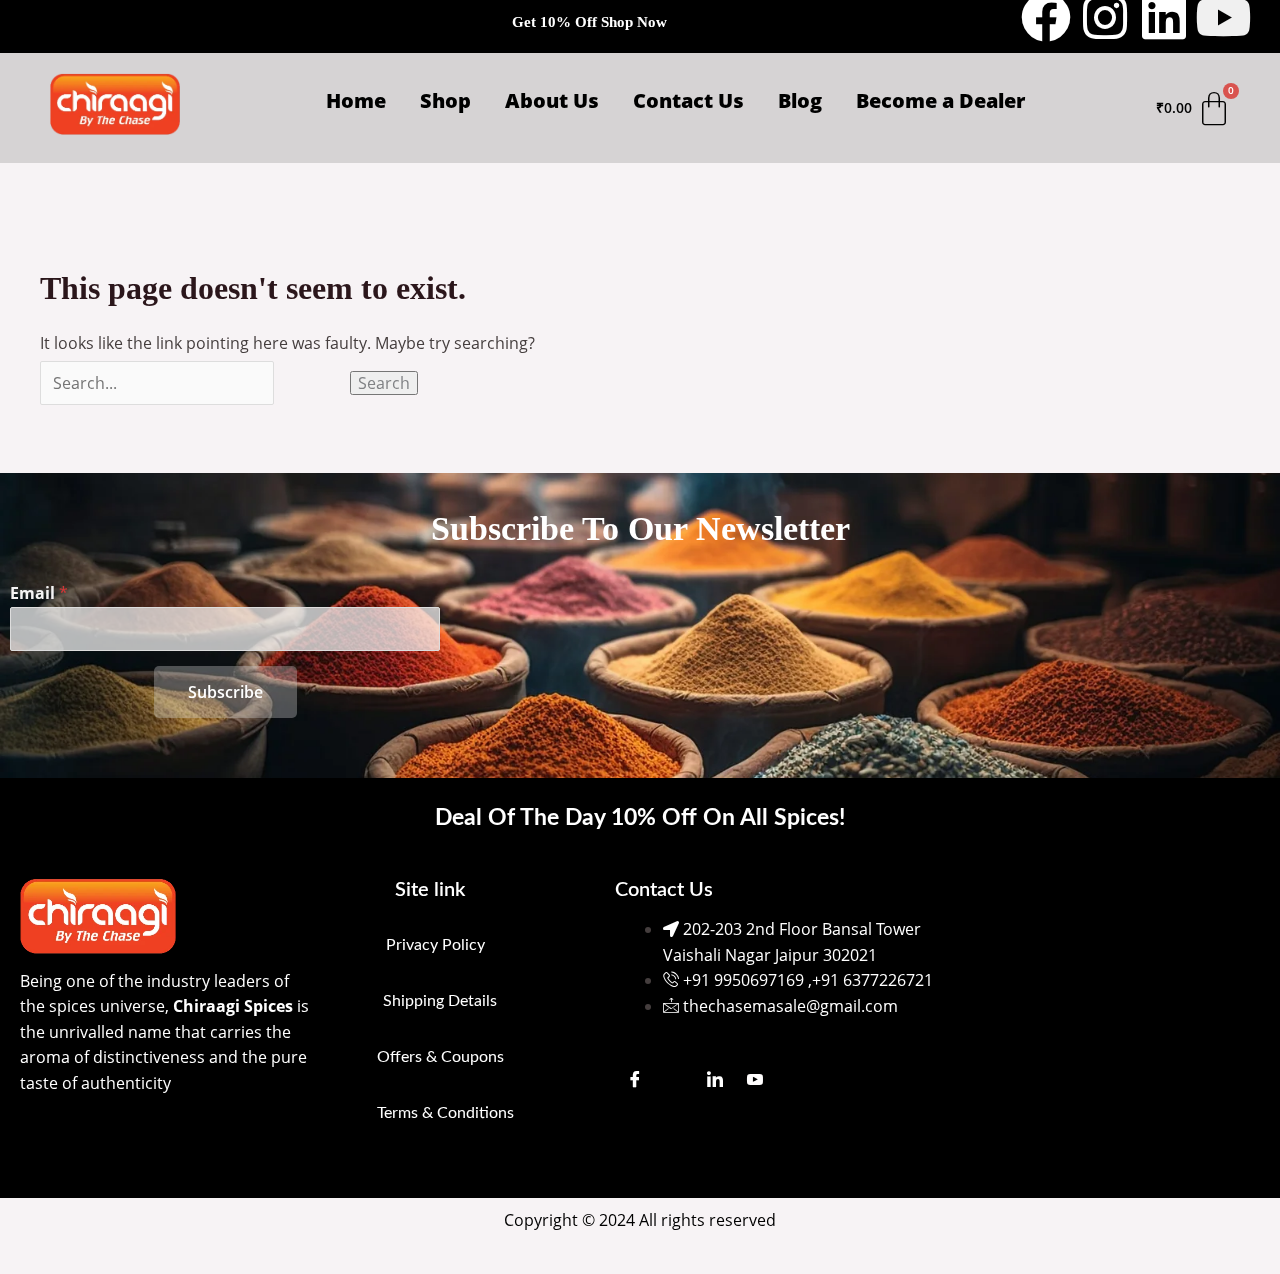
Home (356, 100)
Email (39, 593)
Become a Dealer (940, 100)
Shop (445, 100)
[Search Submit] (312, 383)
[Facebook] (635, 1078)
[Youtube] (755, 1078)
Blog (800, 100)
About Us (552, 100)
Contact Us (688, 100)
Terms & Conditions (445, 1113)
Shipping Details (440, 1001)
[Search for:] (195, 383)
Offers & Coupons (440, 1057)
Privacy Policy (435, 945)
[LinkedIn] (715, 1078)
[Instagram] (675, 1078)
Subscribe (225, 692)
